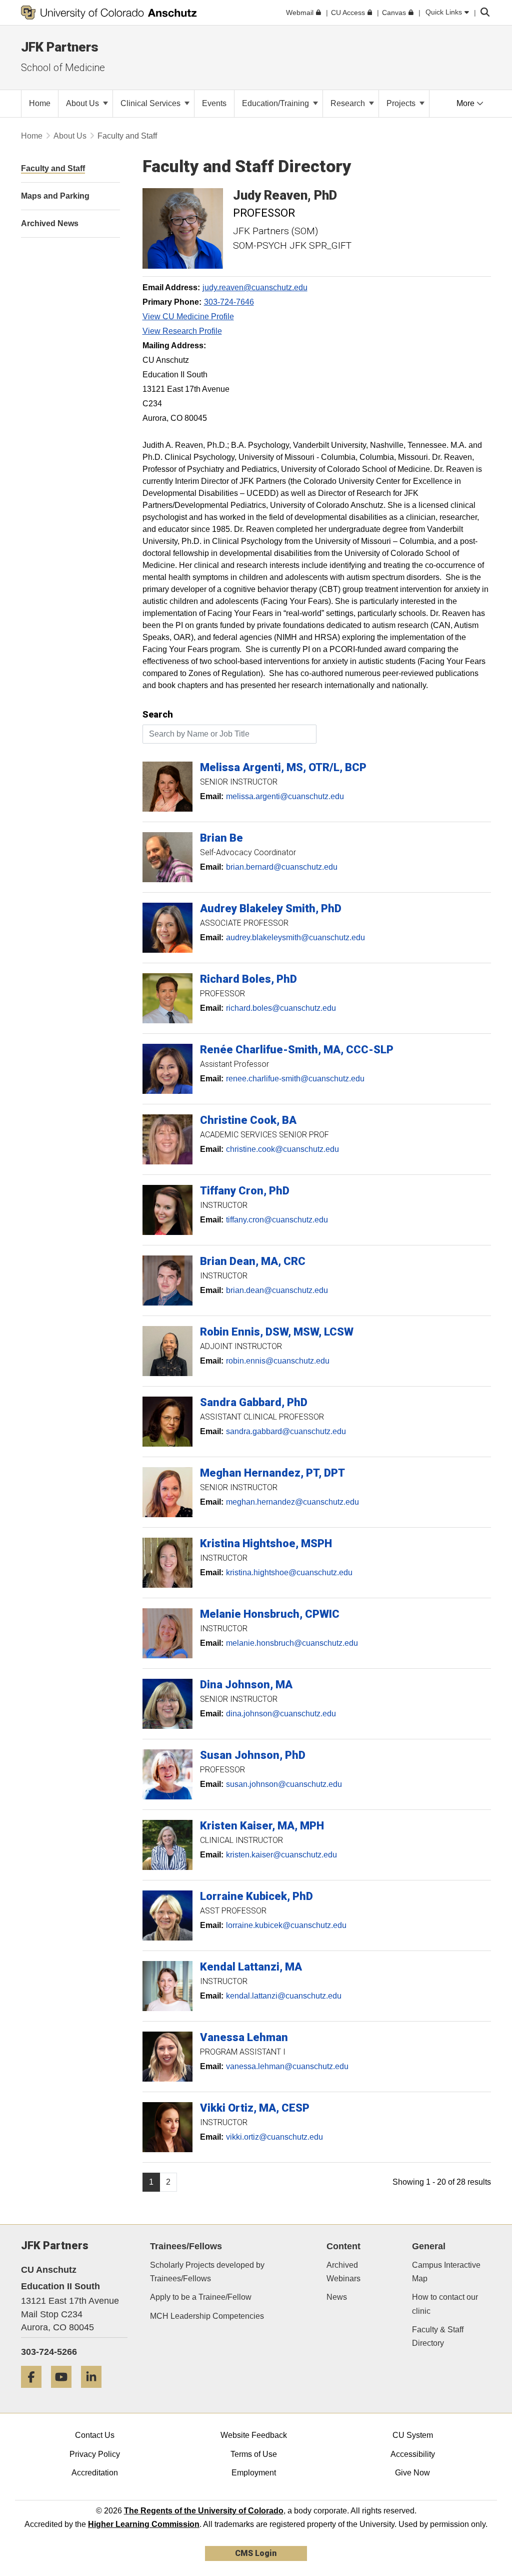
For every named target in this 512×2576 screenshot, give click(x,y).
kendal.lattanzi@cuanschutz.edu (284, 1996)
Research (349, 103)
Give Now (412, 2473)
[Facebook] (35, 2392)
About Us (83, 103)
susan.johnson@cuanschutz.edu (284, 1784)
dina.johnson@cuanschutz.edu (281, 1714)
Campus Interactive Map (446, 2272)
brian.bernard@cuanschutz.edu (282, 867)
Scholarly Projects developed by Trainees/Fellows (207, 2272)
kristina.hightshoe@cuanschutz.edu (289, 1572)
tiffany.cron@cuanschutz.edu (277, 1220)
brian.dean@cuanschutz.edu (277, 1290)
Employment (254, 2473)
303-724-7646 (229, 302)
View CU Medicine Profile (188, 316)
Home (32, 136)
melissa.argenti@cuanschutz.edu (285, 796)
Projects (402, 103)
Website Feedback (254, 2435)
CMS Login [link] (256, 2553)
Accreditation (95, 2473)
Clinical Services (151, 103)
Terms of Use (254, 2454)
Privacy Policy (95, 2454)
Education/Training (276, 103)
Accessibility (413, 2454)
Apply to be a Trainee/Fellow (201, 2297)
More (466, 103)
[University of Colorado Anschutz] (109, 13)
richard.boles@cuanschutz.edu (281, 1008)
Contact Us (95, 2435)
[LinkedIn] (95, 2392)
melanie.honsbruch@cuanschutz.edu (292, 1643)
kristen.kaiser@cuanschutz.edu (281, 1855)
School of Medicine (63, 68)
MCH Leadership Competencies (207, 2316)
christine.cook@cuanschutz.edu (282, 1149)
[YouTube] (65, 2392)
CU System (413, 2435)
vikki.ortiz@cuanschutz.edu (274, 2137)
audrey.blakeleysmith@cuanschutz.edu (295, 937)
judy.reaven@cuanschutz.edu (255, 287)
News (337, 2297)
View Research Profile (182, 331)
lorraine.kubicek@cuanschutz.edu (286, 1925)
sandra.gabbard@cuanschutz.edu (286, 1431)
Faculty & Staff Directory (438, 2336)
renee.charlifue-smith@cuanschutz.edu (295, 1079)
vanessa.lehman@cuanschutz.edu (287, 2066)
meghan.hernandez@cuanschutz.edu (292, 1502)
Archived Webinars (343, 2272)
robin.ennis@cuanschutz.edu (278, 1361)
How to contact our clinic (445, 2304)
